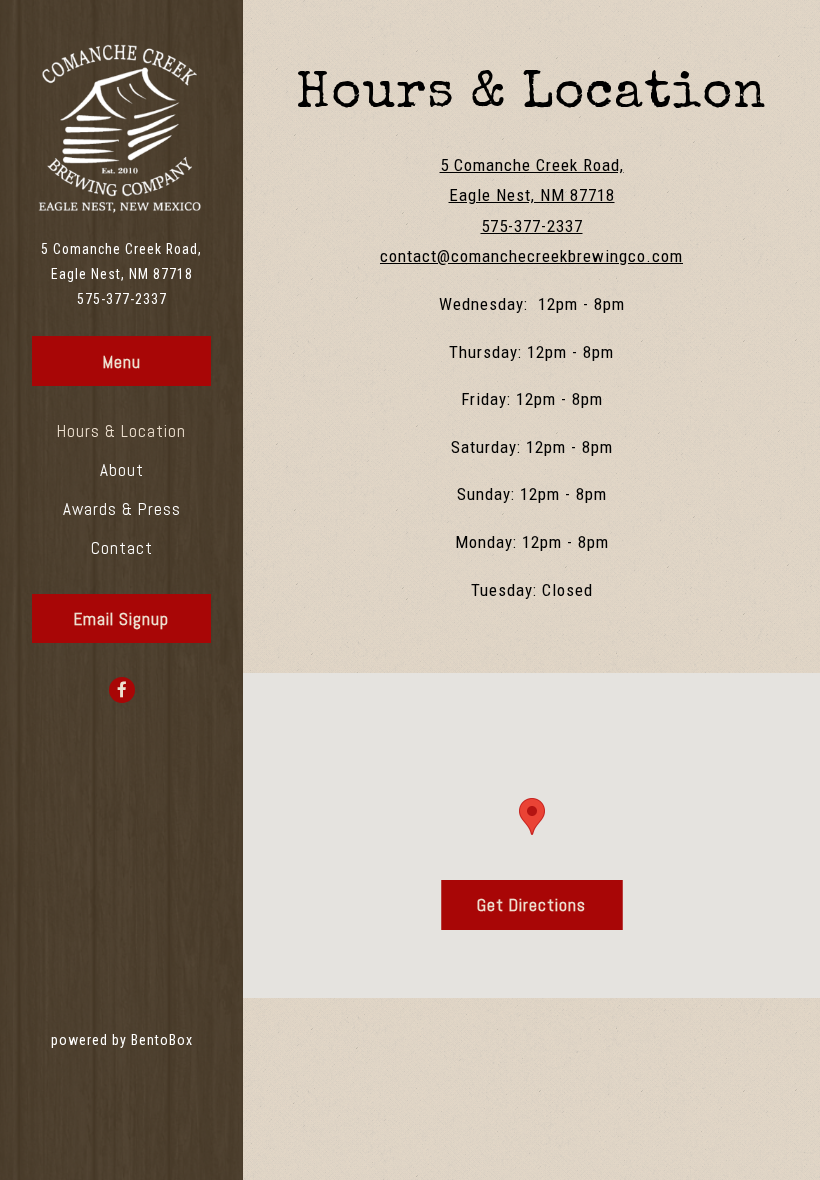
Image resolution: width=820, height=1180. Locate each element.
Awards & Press (122, 509)
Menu (122, 362)
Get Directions (549, 904)
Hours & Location (121, 431)
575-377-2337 (122, 299)
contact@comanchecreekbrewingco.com (531, 256)
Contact (122, 548)
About (122, 470)
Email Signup (121, 619)
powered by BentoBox (147, 1039)
